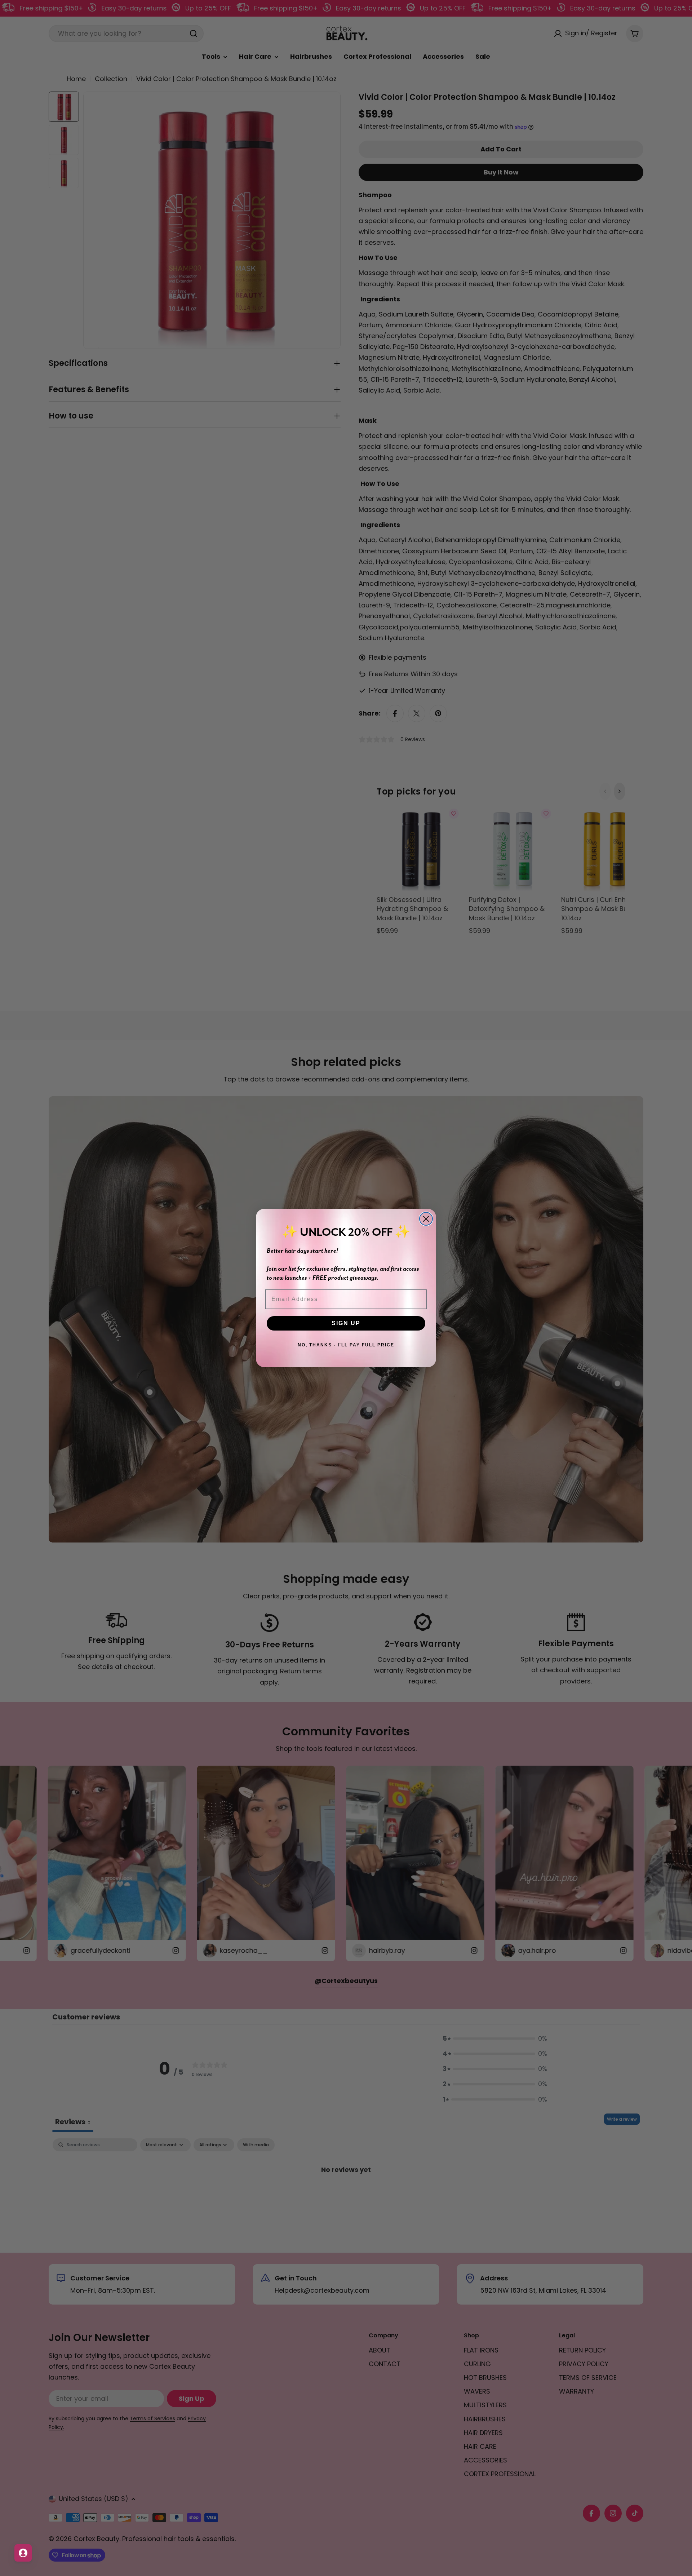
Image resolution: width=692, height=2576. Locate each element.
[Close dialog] (426, 1219)
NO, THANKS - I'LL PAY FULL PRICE (346, 1345)
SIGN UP (346, 1323)
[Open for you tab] (23, 2553)
